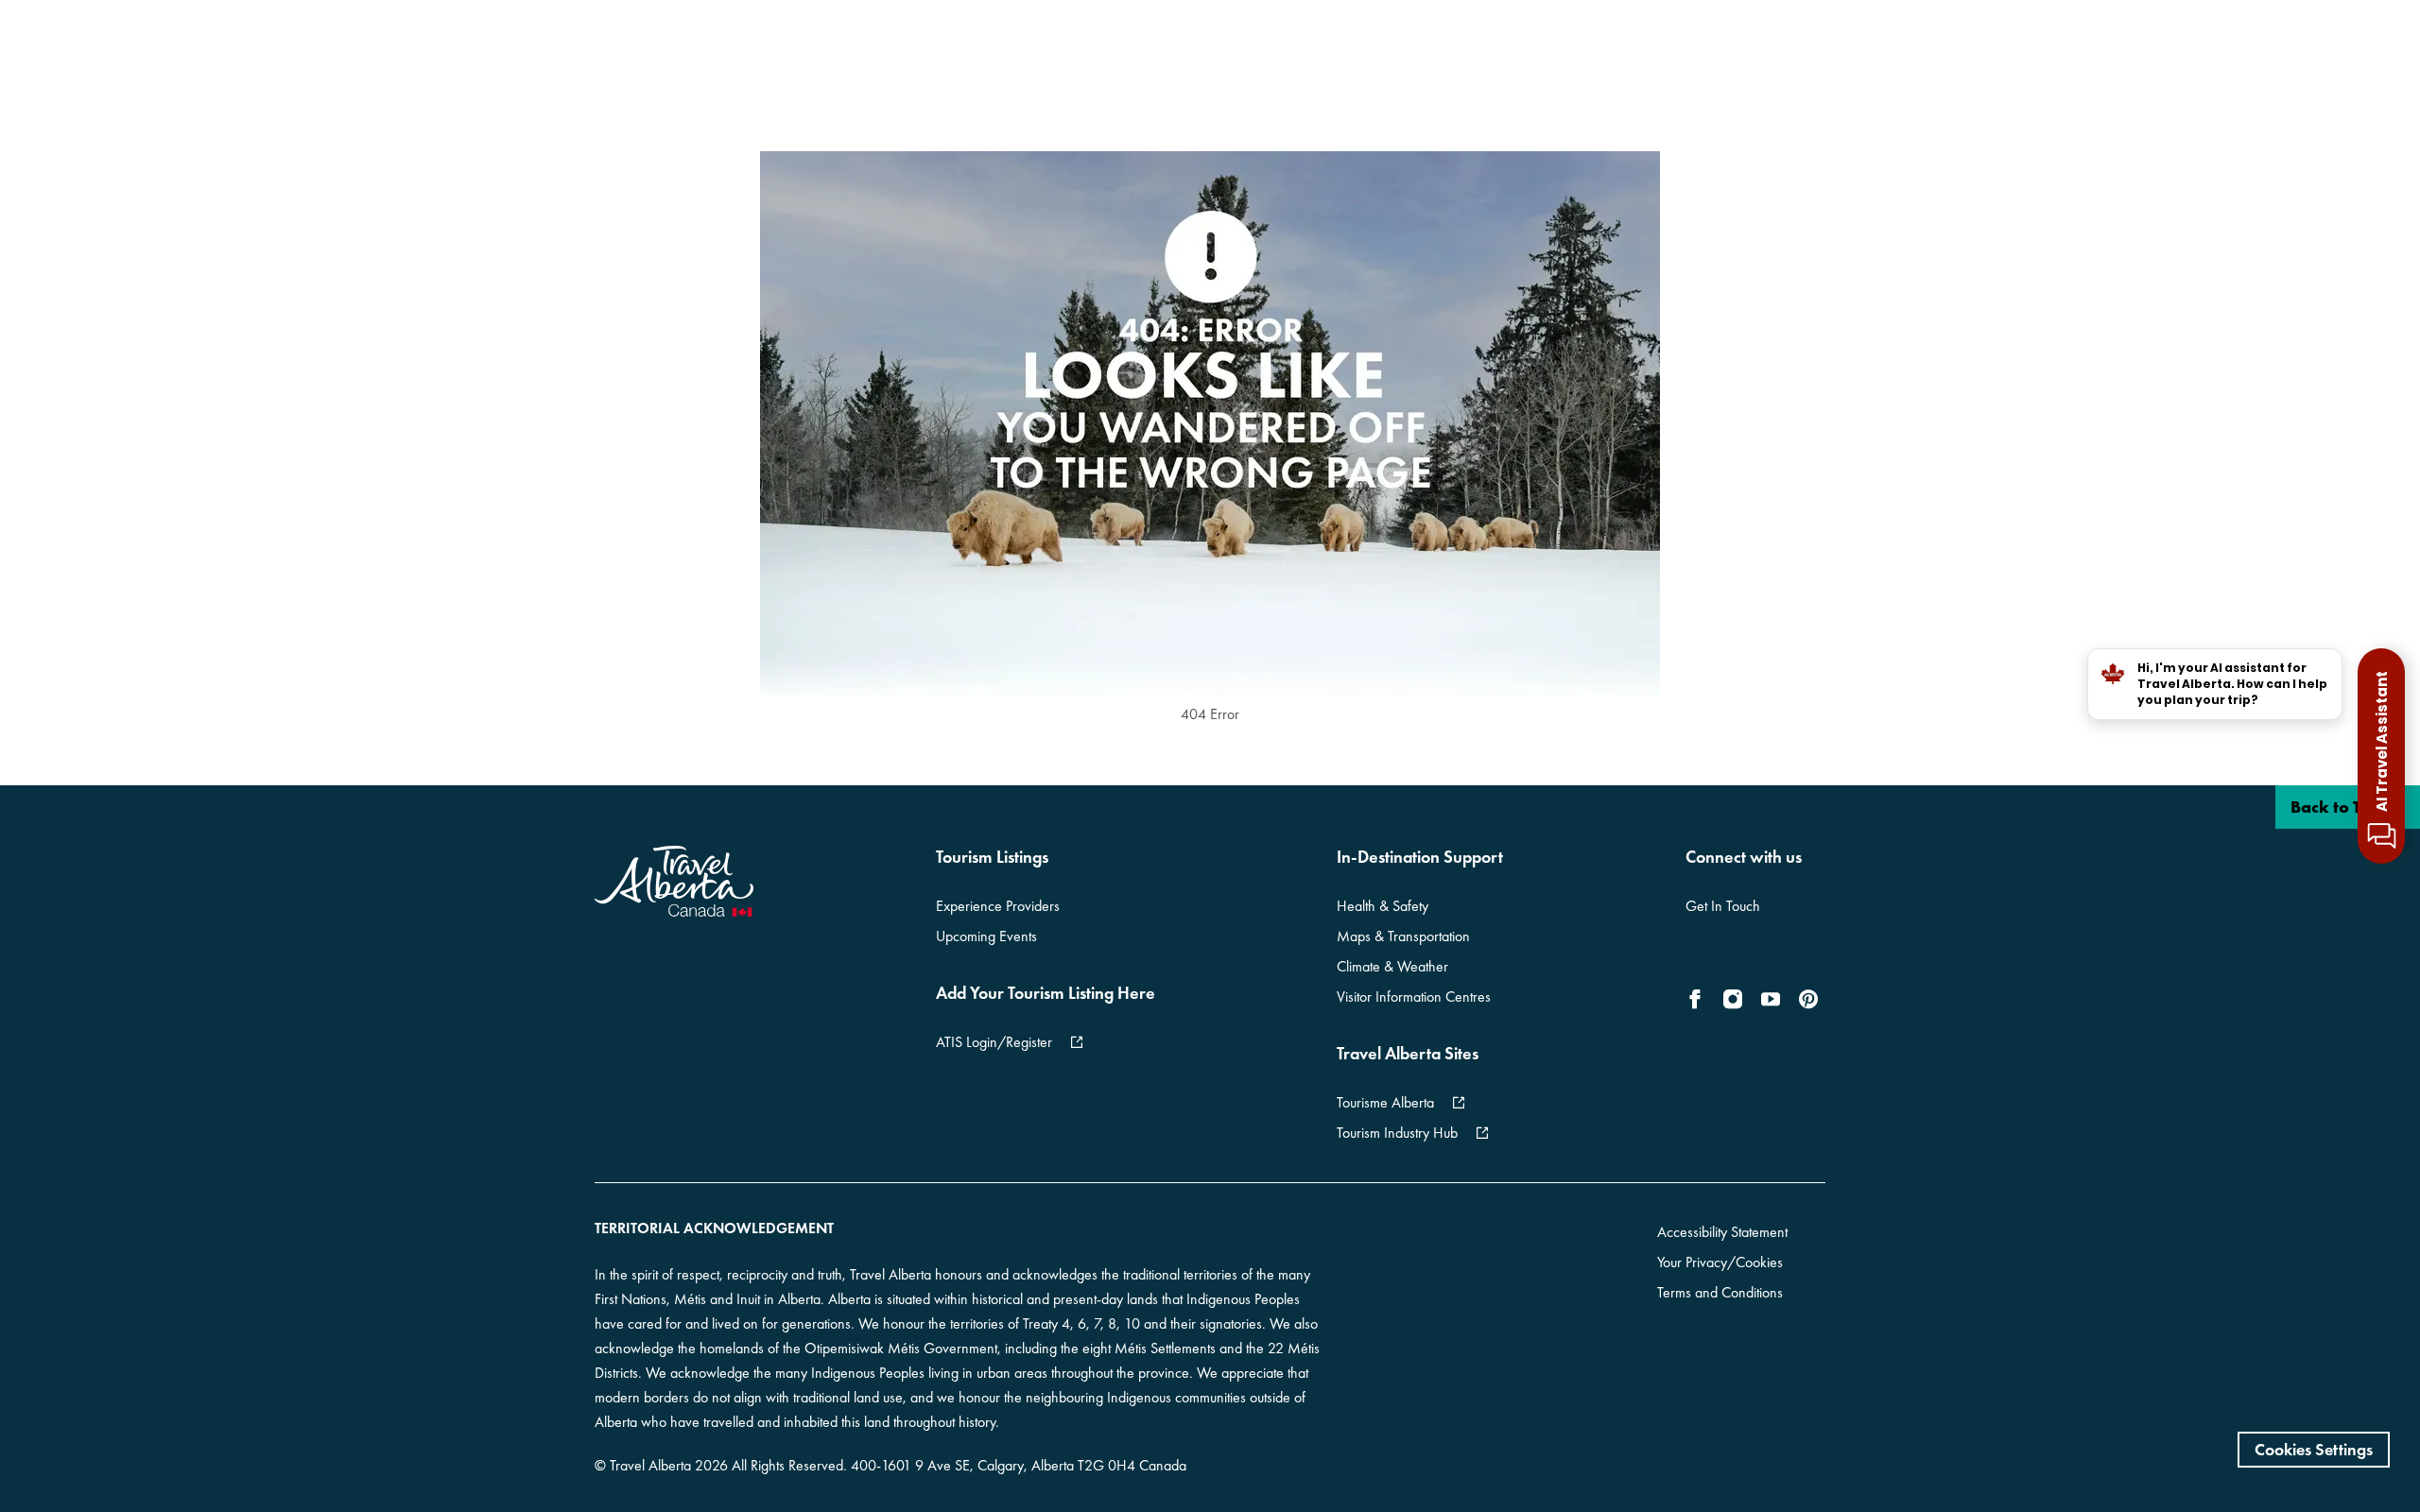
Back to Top (2337, 807)
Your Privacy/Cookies (1720, 1262)
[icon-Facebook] (1699, 999)
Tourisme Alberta (1385, 1102)
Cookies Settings (2314, 1449)
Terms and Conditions (1720, 1292)
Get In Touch (1723, 906)
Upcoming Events (986, 936)
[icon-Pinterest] (1808, 999)
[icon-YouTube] (1771, 999)
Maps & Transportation (1403, 936)
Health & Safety (1383, 906)
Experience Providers (998, 906)
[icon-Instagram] (1733, 999)
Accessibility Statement (1722, 1232)
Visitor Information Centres (1414, 997)
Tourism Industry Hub (1397, 1133)
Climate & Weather (1392, 966)
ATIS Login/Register (994, 1042)
